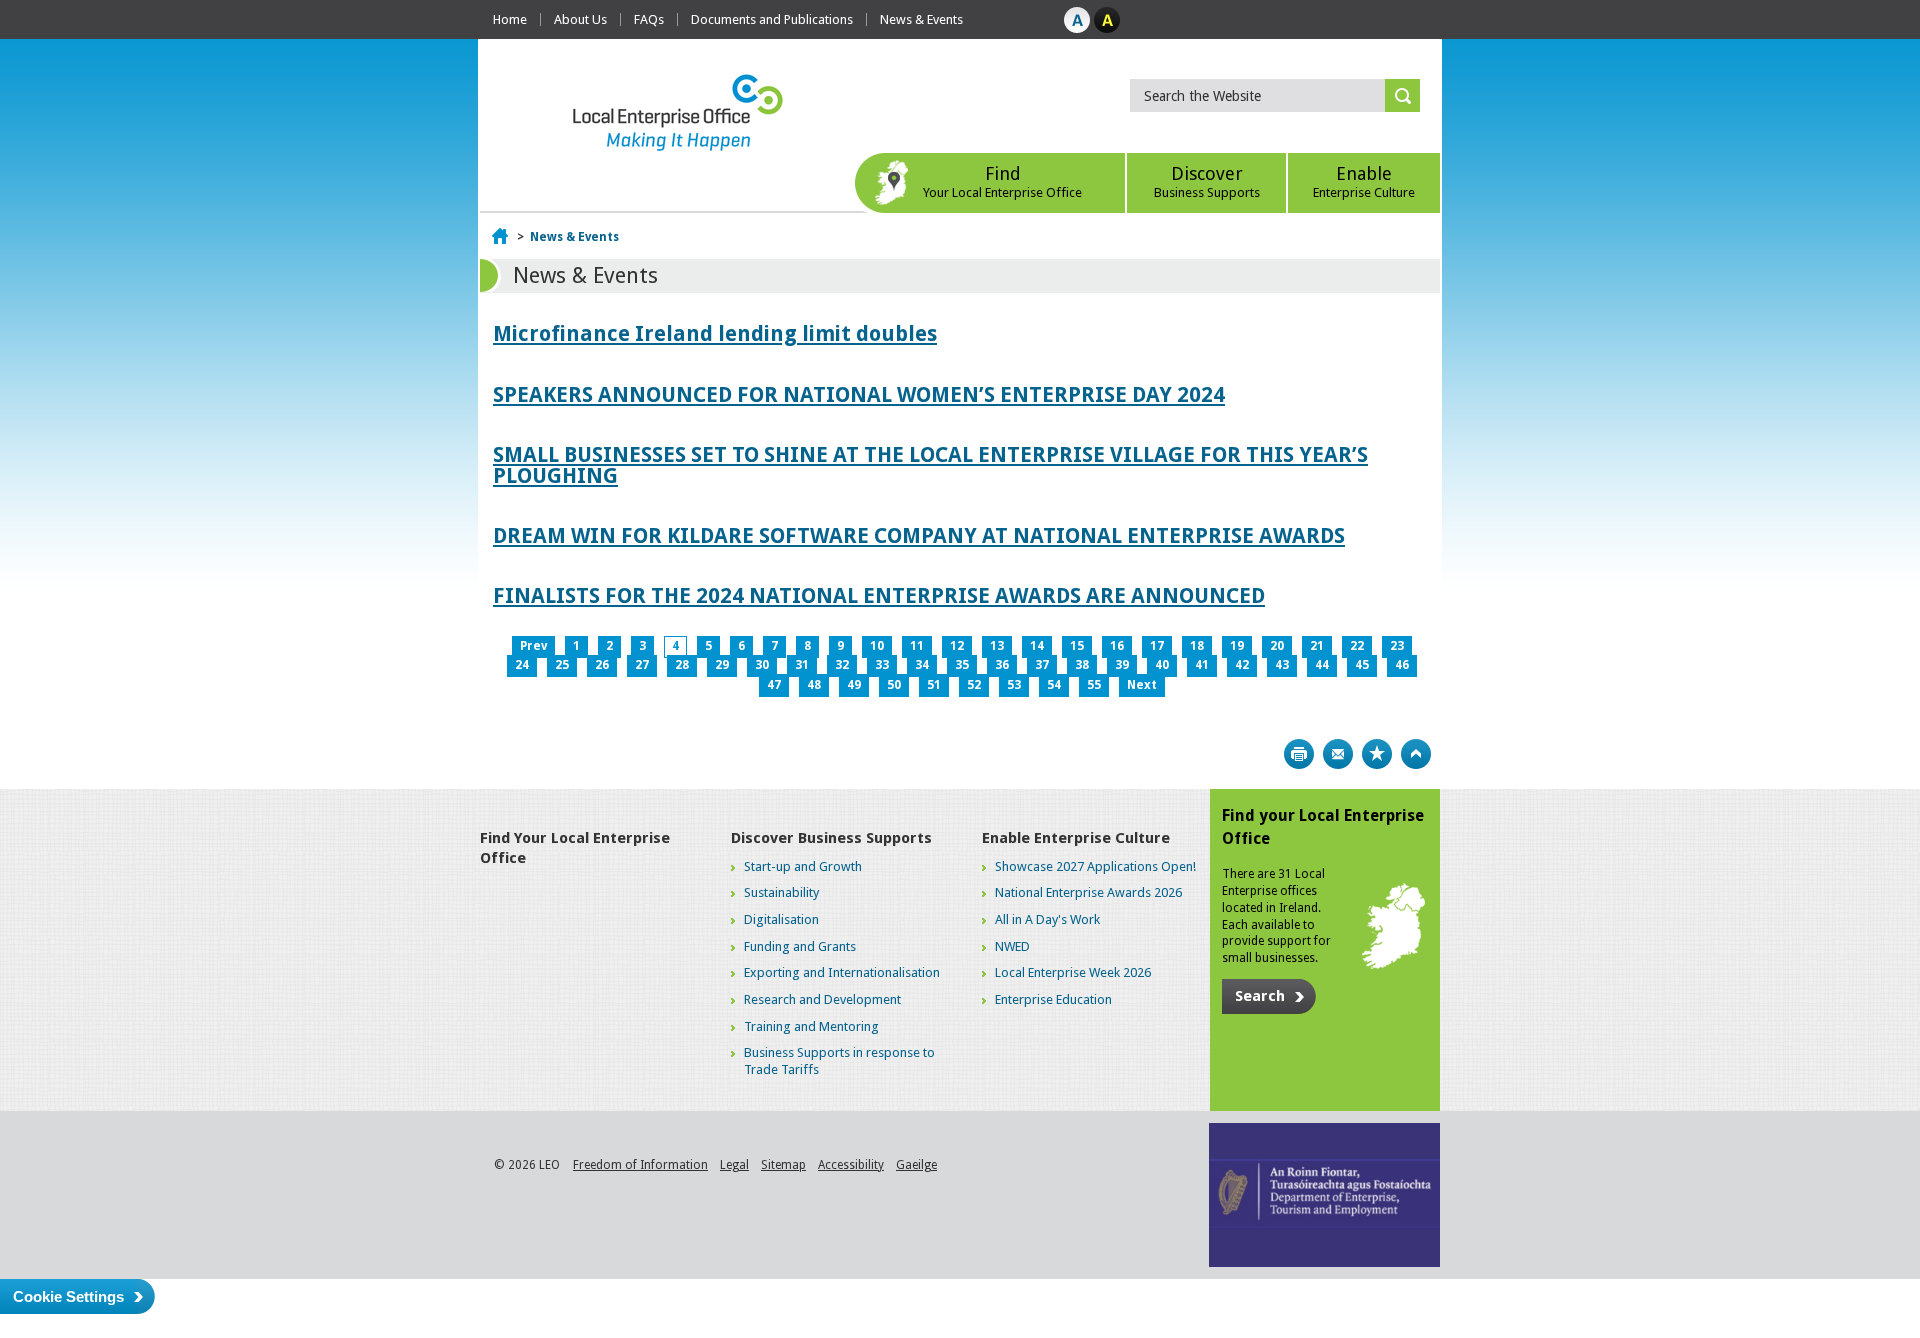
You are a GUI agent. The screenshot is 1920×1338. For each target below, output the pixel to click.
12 (957, 646)
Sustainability (781, 892)
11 (917, 646)
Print (1299, 754)
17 (1157, 646)
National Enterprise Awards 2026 (1088, 892)
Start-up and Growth (803, 866)
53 (1014, 685)
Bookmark (1377, 754)
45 (1362, 665)
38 (1082, 665)
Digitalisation (781, 919)
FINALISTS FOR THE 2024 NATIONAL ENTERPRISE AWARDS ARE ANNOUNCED (879, 595)
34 (922, 665)
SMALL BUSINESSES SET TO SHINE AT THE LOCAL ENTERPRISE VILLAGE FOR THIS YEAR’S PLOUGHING (930, 465)
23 (1397, 646)
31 (802, 665)
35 (962, 665)
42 (1242, 665)
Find (1002, 181)
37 (1042, 665)
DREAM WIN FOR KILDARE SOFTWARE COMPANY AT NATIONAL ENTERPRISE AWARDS (919, 535)
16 (1117, 646)
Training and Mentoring (811, 1026)
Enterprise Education (1053, 999)
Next (1142, 685)
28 (682, 665)
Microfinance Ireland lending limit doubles (715, 333)
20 (1277, 646)
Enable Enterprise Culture (1076, 838)
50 (894, 685)
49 (854, 685)
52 (974, 685)
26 (602, 665)
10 (877, 646)
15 (1077, 646)
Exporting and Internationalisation (842, 972)
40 (1162, 665)
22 (1357, 646)
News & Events (921, 19)
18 (1197, 646)
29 (722, 665)
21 (1317, 646)
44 (1322, 665)
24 (522, 665)
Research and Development (822, 999)
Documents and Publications (772, 19)
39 (1122, 665)
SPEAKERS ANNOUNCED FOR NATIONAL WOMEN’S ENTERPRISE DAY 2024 (859, 394)
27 (642, 665)
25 (562, 665)
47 (774, 685)
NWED (1012, 946)
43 (1282, 665)
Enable (1364, 181)
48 (814, 685)
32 (842, 665)
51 (934, 685)
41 (1202, 665)
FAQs (649, 19)
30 (762, 665)
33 (882, 665)
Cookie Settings (68, 1296)
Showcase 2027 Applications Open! (1095, 866)
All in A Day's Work (1047, 919)
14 (1037, 646)
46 (1402, 665)
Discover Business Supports (831, 838)
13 (997, 646)
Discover (1207, 181)
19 (1237, 646)
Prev (533, 646)
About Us (580, 19)
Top (1416, 754)
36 (1002, 665)
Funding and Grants (800, 946)
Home (510, 19)
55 (1094, 685)
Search (1260, 996)
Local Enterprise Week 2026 (1073, 972)
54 (1054, 685)
